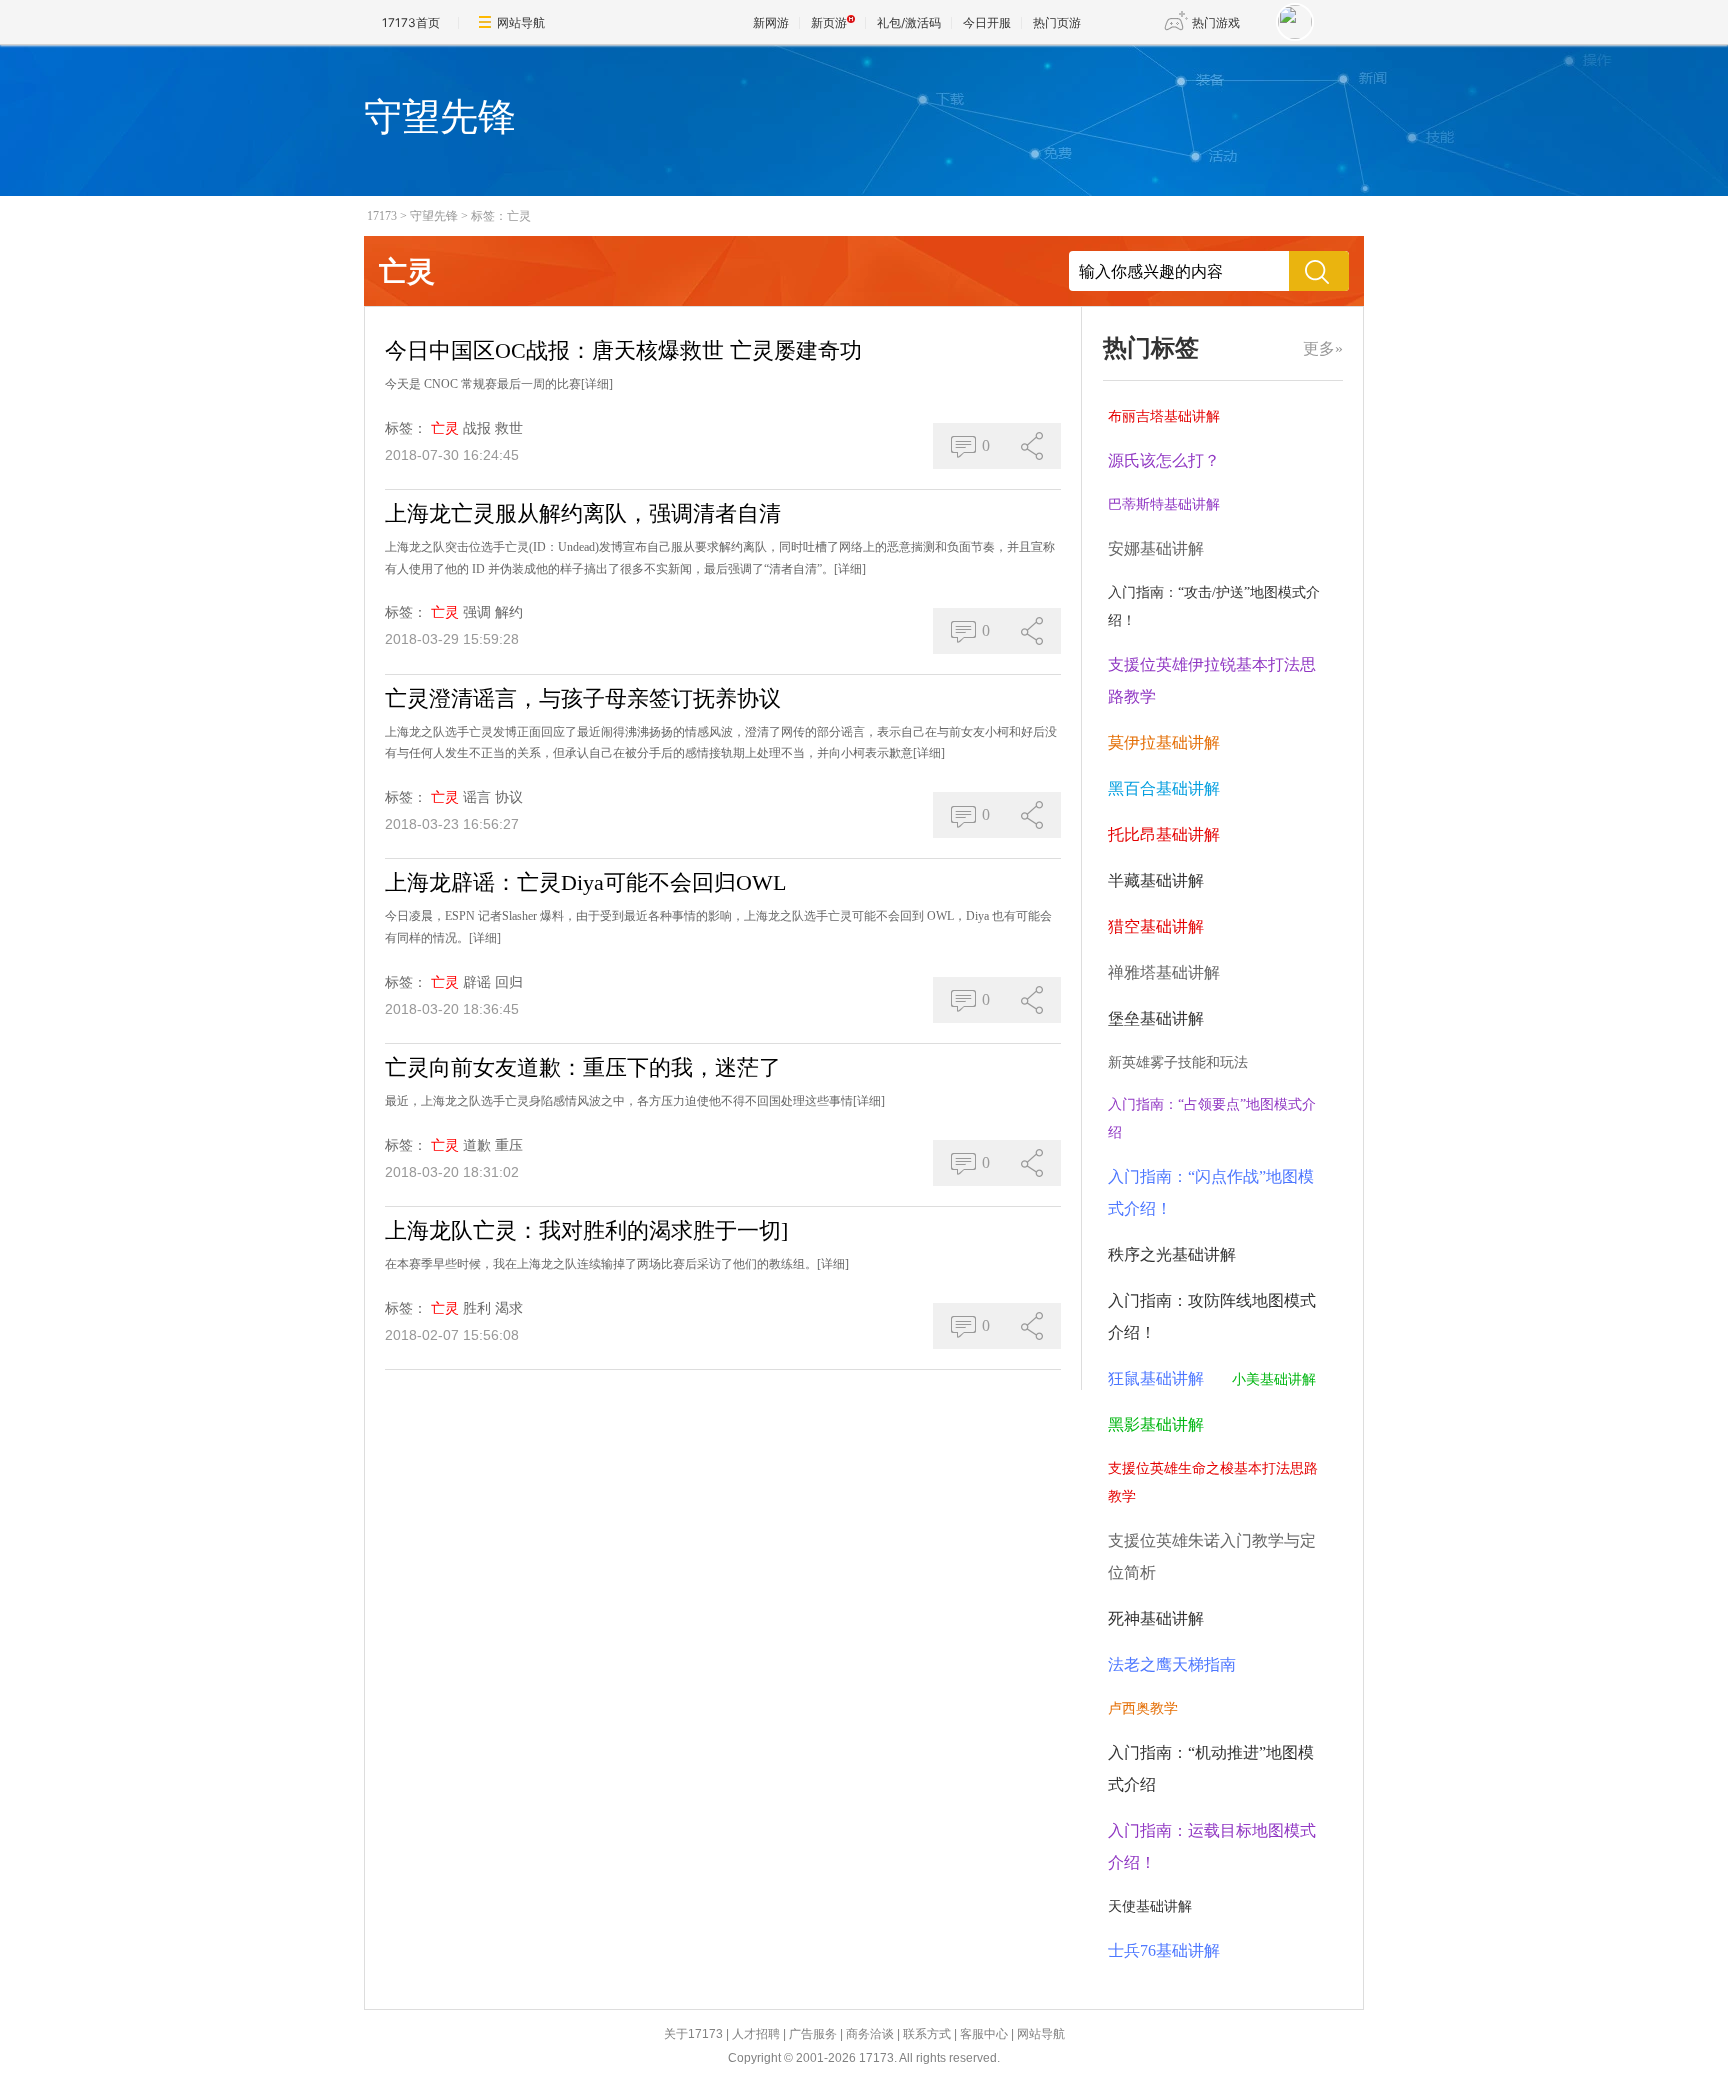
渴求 (509, 1308)
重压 (509, 1145)
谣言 (477, 797)
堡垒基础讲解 (1156, 1018)
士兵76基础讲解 (1164, 1950)
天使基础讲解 (1150, 1906)
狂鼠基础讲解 (1156, 1378)
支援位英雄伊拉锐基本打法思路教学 (1212, 680)
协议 (509, 797)
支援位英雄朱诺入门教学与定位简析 (1212, 1556)
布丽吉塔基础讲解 (1164, 416)
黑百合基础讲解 (1164, 788)
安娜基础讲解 (1156, 548)
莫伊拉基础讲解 (1164, 742)
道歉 (477, 1145)
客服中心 (984, 2034)
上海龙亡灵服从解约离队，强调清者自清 (583, 513)
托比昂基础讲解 (1164, 834)
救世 (509, 428)
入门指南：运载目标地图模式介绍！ (1212, 1846)
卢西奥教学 (1143, 1708)
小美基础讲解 (1274, 1379)
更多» (1323, 348)
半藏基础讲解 (1156, 880)
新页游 (829, 22)
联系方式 (927, 2034)
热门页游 (1057, 22)
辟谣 (477, 982)
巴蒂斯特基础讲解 (1164, 504)
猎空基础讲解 (1156, 926)
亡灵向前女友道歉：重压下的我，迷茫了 (583, 1067)
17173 (382, 216)
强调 (477, 612)
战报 (477, 428)
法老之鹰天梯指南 (1172, 1664)
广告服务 (813, 2034)
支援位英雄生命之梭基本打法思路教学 (1213, 1482)
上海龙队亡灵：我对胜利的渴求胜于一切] (586, 1230)
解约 (509, 612)
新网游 (771, 22)
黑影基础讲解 (1156, 1424)
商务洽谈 (870, 2034)
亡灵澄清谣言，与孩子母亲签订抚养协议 (583, 698)
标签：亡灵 (501, 216)
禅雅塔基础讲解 (1164, 972)
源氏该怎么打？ (1164, 460)
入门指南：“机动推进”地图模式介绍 (1211, 1768)
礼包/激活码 (909, 22)
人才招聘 (756, 2034)
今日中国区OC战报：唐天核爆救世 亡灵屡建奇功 (623, 350)
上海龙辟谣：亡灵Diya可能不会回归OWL (585, 882)
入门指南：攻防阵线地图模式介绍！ (1212, 1316)
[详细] (597, 384)
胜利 (477, 1308)
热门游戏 (1216, 22)
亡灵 (445, 428)
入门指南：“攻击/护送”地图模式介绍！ (1214, 606)
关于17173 (693, 2034)
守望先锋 (434, 216)
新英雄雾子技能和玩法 (1178, 1062)
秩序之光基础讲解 (1172, 1254)
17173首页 (411, 22)
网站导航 (521, 22)
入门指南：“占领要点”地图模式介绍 (1212, 1118)
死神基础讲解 (1156, 1618)
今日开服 (987, 22)
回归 (509, 982)
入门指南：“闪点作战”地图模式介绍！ (1211, 1192)
